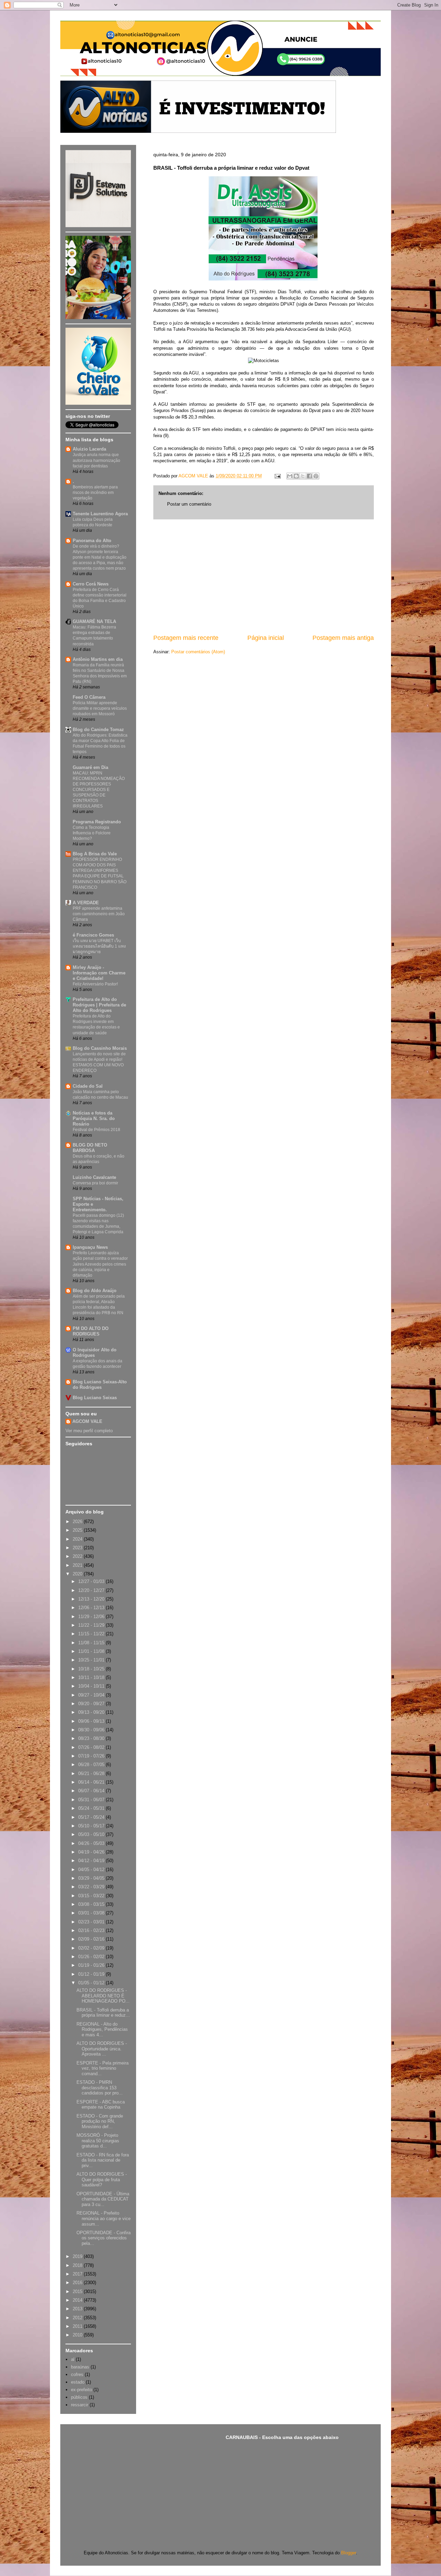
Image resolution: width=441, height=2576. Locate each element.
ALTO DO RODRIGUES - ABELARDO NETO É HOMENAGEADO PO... (103, 1996)
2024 (78, 1539)
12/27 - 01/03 (92, 1581)
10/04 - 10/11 (92, 1686)
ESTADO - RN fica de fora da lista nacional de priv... (103, 2160)
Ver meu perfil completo (89, 1431)
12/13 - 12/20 (92, 1599)
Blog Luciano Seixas (95, 1398)
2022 (78, 1556)
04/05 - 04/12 (92, 1870)
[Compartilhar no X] (303, 476)
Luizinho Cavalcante (94, 1177)
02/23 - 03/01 (92, 1922)
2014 (78, 2300)
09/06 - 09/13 (92, 1721)
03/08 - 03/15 (92, 1904)
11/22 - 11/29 (92, 1625)
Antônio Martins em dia (98, 659)
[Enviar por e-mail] (290, 476)
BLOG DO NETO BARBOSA (90, 1148)
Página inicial (266, 638)
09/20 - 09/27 (92, 1704)
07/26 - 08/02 (92, 1747)
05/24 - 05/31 (92, 1808)
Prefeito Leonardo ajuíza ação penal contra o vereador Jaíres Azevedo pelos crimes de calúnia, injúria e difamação (100, 1264)
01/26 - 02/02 (92, 1957)
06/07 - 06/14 (92, 1791)
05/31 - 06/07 (92, 1800)
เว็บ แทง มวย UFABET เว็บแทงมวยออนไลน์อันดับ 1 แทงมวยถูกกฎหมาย (99, 946)
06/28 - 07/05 (92, 1765)
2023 (78, 1548)
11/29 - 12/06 (92, 1617)
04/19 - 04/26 (92, 1852)
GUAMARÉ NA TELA (94, 621)
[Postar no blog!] (296, 476)
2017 (78, 2274)
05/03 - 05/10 (92, 1834)
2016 (78, 2283)
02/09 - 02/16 (92, 1939)
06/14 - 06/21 (92, 1782)
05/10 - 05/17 (92, 1826)
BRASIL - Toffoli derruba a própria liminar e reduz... (103, 2013)
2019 (78, 2256)
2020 (78, 1574)
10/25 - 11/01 (92, 1660)
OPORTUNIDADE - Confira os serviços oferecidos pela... (104, 2238)
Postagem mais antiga (343, 638)
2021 (78, 1565)
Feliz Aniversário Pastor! (95, 984)
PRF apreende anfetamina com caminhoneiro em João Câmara (99, 914)
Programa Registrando (97, 822)
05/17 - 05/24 (92, 1817)
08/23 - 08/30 (92, 1738)
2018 (78, 2265)
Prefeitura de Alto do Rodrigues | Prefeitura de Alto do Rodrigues (99, 1005)
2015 (78, 2292)
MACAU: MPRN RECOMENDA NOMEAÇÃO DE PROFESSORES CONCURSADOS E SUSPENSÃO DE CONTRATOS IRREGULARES (99, 790)
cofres (77, 2374)
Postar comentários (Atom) (198, 652)
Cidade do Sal (88, 1086)
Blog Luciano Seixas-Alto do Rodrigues (100, 1385)
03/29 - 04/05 (92, 1878)
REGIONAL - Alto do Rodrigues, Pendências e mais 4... (102, 2029)
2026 (78, 1522)
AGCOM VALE (87, 1421)
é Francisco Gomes (93, 935)
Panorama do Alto (92, 541)
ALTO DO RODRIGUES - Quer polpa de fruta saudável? (102, 2179)
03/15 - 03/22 (92, 1896)
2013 (78, 2309)
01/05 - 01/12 (92, 1983)
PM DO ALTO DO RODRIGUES (91, 1331)
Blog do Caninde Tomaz (98, 730)
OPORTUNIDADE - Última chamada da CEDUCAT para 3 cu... (103, 2199)
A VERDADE (86, 903)
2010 (78, 2335)
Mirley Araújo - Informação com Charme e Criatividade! (99, 973)
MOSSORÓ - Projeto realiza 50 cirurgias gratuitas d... (98, 2141)
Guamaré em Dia (90, 767)
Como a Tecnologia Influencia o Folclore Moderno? (92, 833)
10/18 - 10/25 (92, 1669)
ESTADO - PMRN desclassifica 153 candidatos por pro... (100, 2088)
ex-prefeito (81, 2390)
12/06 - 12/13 (92, 1608)
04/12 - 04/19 (92, 1861)
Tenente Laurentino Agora (100, 514)
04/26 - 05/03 (92, 1843)
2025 (78, 1530)
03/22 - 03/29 (92, 1887)
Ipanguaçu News (90, 1247)
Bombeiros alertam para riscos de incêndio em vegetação (95, 493)
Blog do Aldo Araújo (95, 1291)
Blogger (348, 2553)
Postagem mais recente (186, 638)
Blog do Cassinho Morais (100, 1048)
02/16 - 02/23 (92, 1930)
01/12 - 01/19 (92, 1974)
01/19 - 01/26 (92, 1965)
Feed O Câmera (89, 697)
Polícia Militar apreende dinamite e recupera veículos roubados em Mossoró (100, 708)
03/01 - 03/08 (92, 1913)
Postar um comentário (189, 504)
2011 (78, 2326)
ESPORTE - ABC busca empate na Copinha (101, 2105)
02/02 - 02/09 (92, 1948)
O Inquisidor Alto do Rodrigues (95, 1353)
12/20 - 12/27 (92, 1590)
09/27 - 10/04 (92, 1695)
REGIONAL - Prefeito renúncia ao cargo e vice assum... (104, 2218)
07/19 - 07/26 (92, 1756)
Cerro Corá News (91, 584)
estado (78, 2382)
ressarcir (80, 2405)
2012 (78, 2318)
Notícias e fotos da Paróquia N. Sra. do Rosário (94, 1118)
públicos (79, 2397)
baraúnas (80, 2367)
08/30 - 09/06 (92, 1730)
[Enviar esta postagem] (277, 476)
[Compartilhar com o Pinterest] (316, 476)
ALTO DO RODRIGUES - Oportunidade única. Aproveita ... (102, 2049)
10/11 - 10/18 (92, 1677)
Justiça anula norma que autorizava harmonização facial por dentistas (96, 460)
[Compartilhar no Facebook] (309, 476)
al (73, 2359)
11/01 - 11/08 (92, 1651)
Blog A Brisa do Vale (95, 854)
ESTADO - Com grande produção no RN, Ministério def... (100, 2121)
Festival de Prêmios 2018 (96, 1130)
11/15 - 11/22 (92, 1634)
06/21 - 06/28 (92, 1773)
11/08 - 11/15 (92, 1643)
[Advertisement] (264, 577)
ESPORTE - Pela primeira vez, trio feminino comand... (102, 2068)
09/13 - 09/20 (92, 1712)
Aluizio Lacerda (89, 449)
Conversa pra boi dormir (95, 1183)
